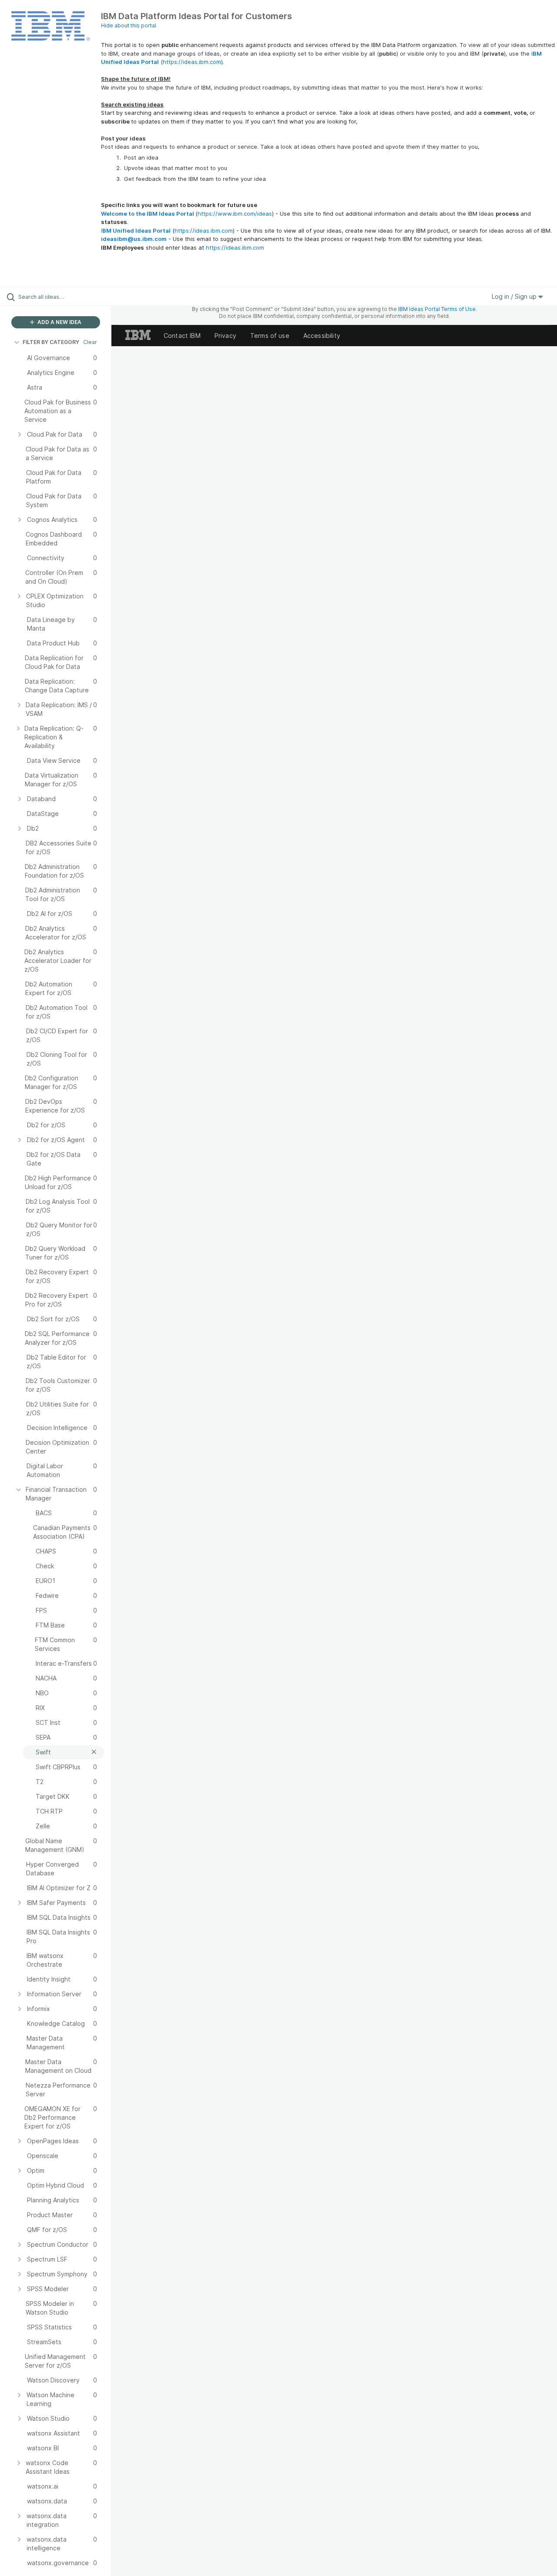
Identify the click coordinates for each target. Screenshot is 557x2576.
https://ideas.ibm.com (192, 62)
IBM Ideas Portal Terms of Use (437, 309)
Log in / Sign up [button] (515, 296)
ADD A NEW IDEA (59, 322)
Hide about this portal (129, 25)
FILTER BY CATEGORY (51, 342)
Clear (90, 342)
